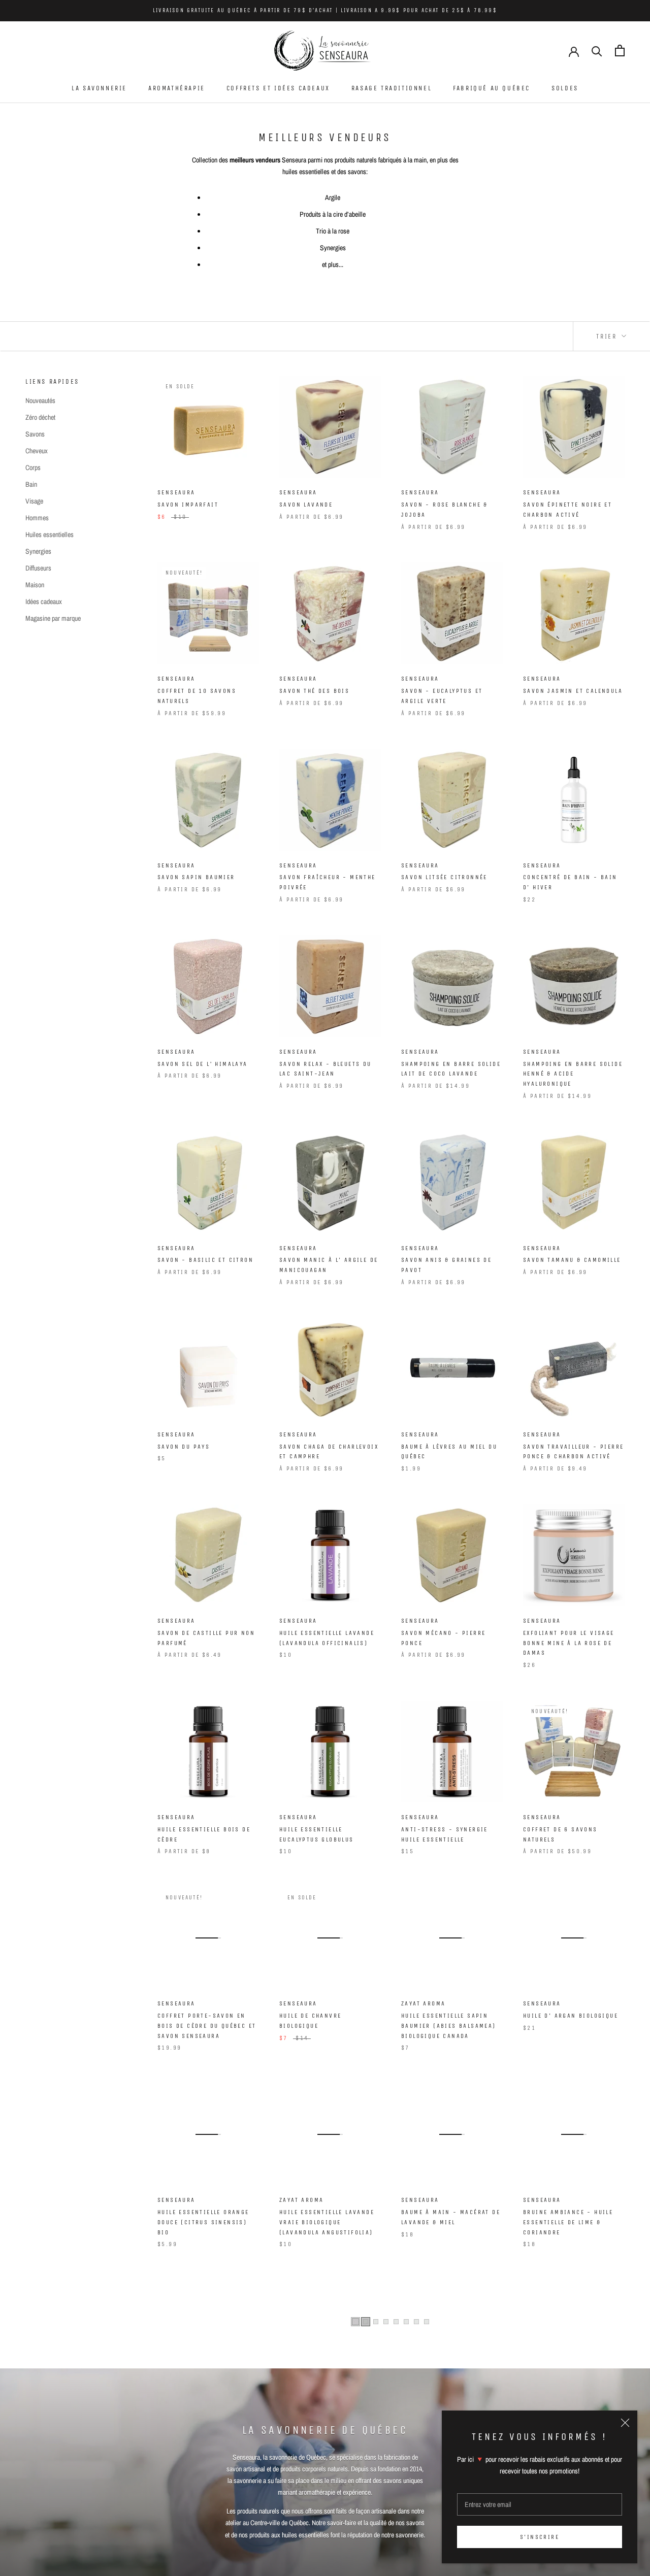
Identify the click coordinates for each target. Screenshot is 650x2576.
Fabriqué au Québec (492, 88)
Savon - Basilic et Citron (205, 1260)
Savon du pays (184, 1447)
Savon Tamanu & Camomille (572, 1260)
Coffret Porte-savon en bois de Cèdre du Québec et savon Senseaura (207, 2026)
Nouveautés (40, 400)
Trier (608, 336)
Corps (33, 467)
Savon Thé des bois (314, 691)
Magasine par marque (53, 618)
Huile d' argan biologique (571, 2016)
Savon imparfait (188, 505)
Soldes (565, 88)
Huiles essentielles (50, 534)
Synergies (38, 551)
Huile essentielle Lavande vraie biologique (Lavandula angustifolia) (327, 2222)
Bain (31, 484)
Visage (34, 501)
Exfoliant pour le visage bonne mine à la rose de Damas (569, 1643)
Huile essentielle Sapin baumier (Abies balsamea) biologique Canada (449, 2026)
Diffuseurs (38, 568)
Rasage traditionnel (392, 88)
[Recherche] (597, 51)
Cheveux (37, 451)
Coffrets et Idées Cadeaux (278, 88)
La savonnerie (99, 88)
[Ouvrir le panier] (620, 51)
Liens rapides (52, 381)
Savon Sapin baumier (196, 877)
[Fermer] (625, 2423)
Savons (35, 434)
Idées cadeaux (44, 601)
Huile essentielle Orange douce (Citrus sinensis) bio (203, 2222)
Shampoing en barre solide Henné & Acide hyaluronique (573, 1074)
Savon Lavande (306, 505)
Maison (35, 585)
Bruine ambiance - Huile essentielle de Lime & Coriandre (568, 2222)
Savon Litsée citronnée (444, 877)
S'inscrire (540, 2537)
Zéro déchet (40, 417)
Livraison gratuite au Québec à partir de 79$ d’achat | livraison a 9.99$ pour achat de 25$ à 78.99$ (325, 10)
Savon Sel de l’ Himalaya (203, 1064)
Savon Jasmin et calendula (573, 691)
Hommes (37, 518)
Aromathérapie (177, 88)
